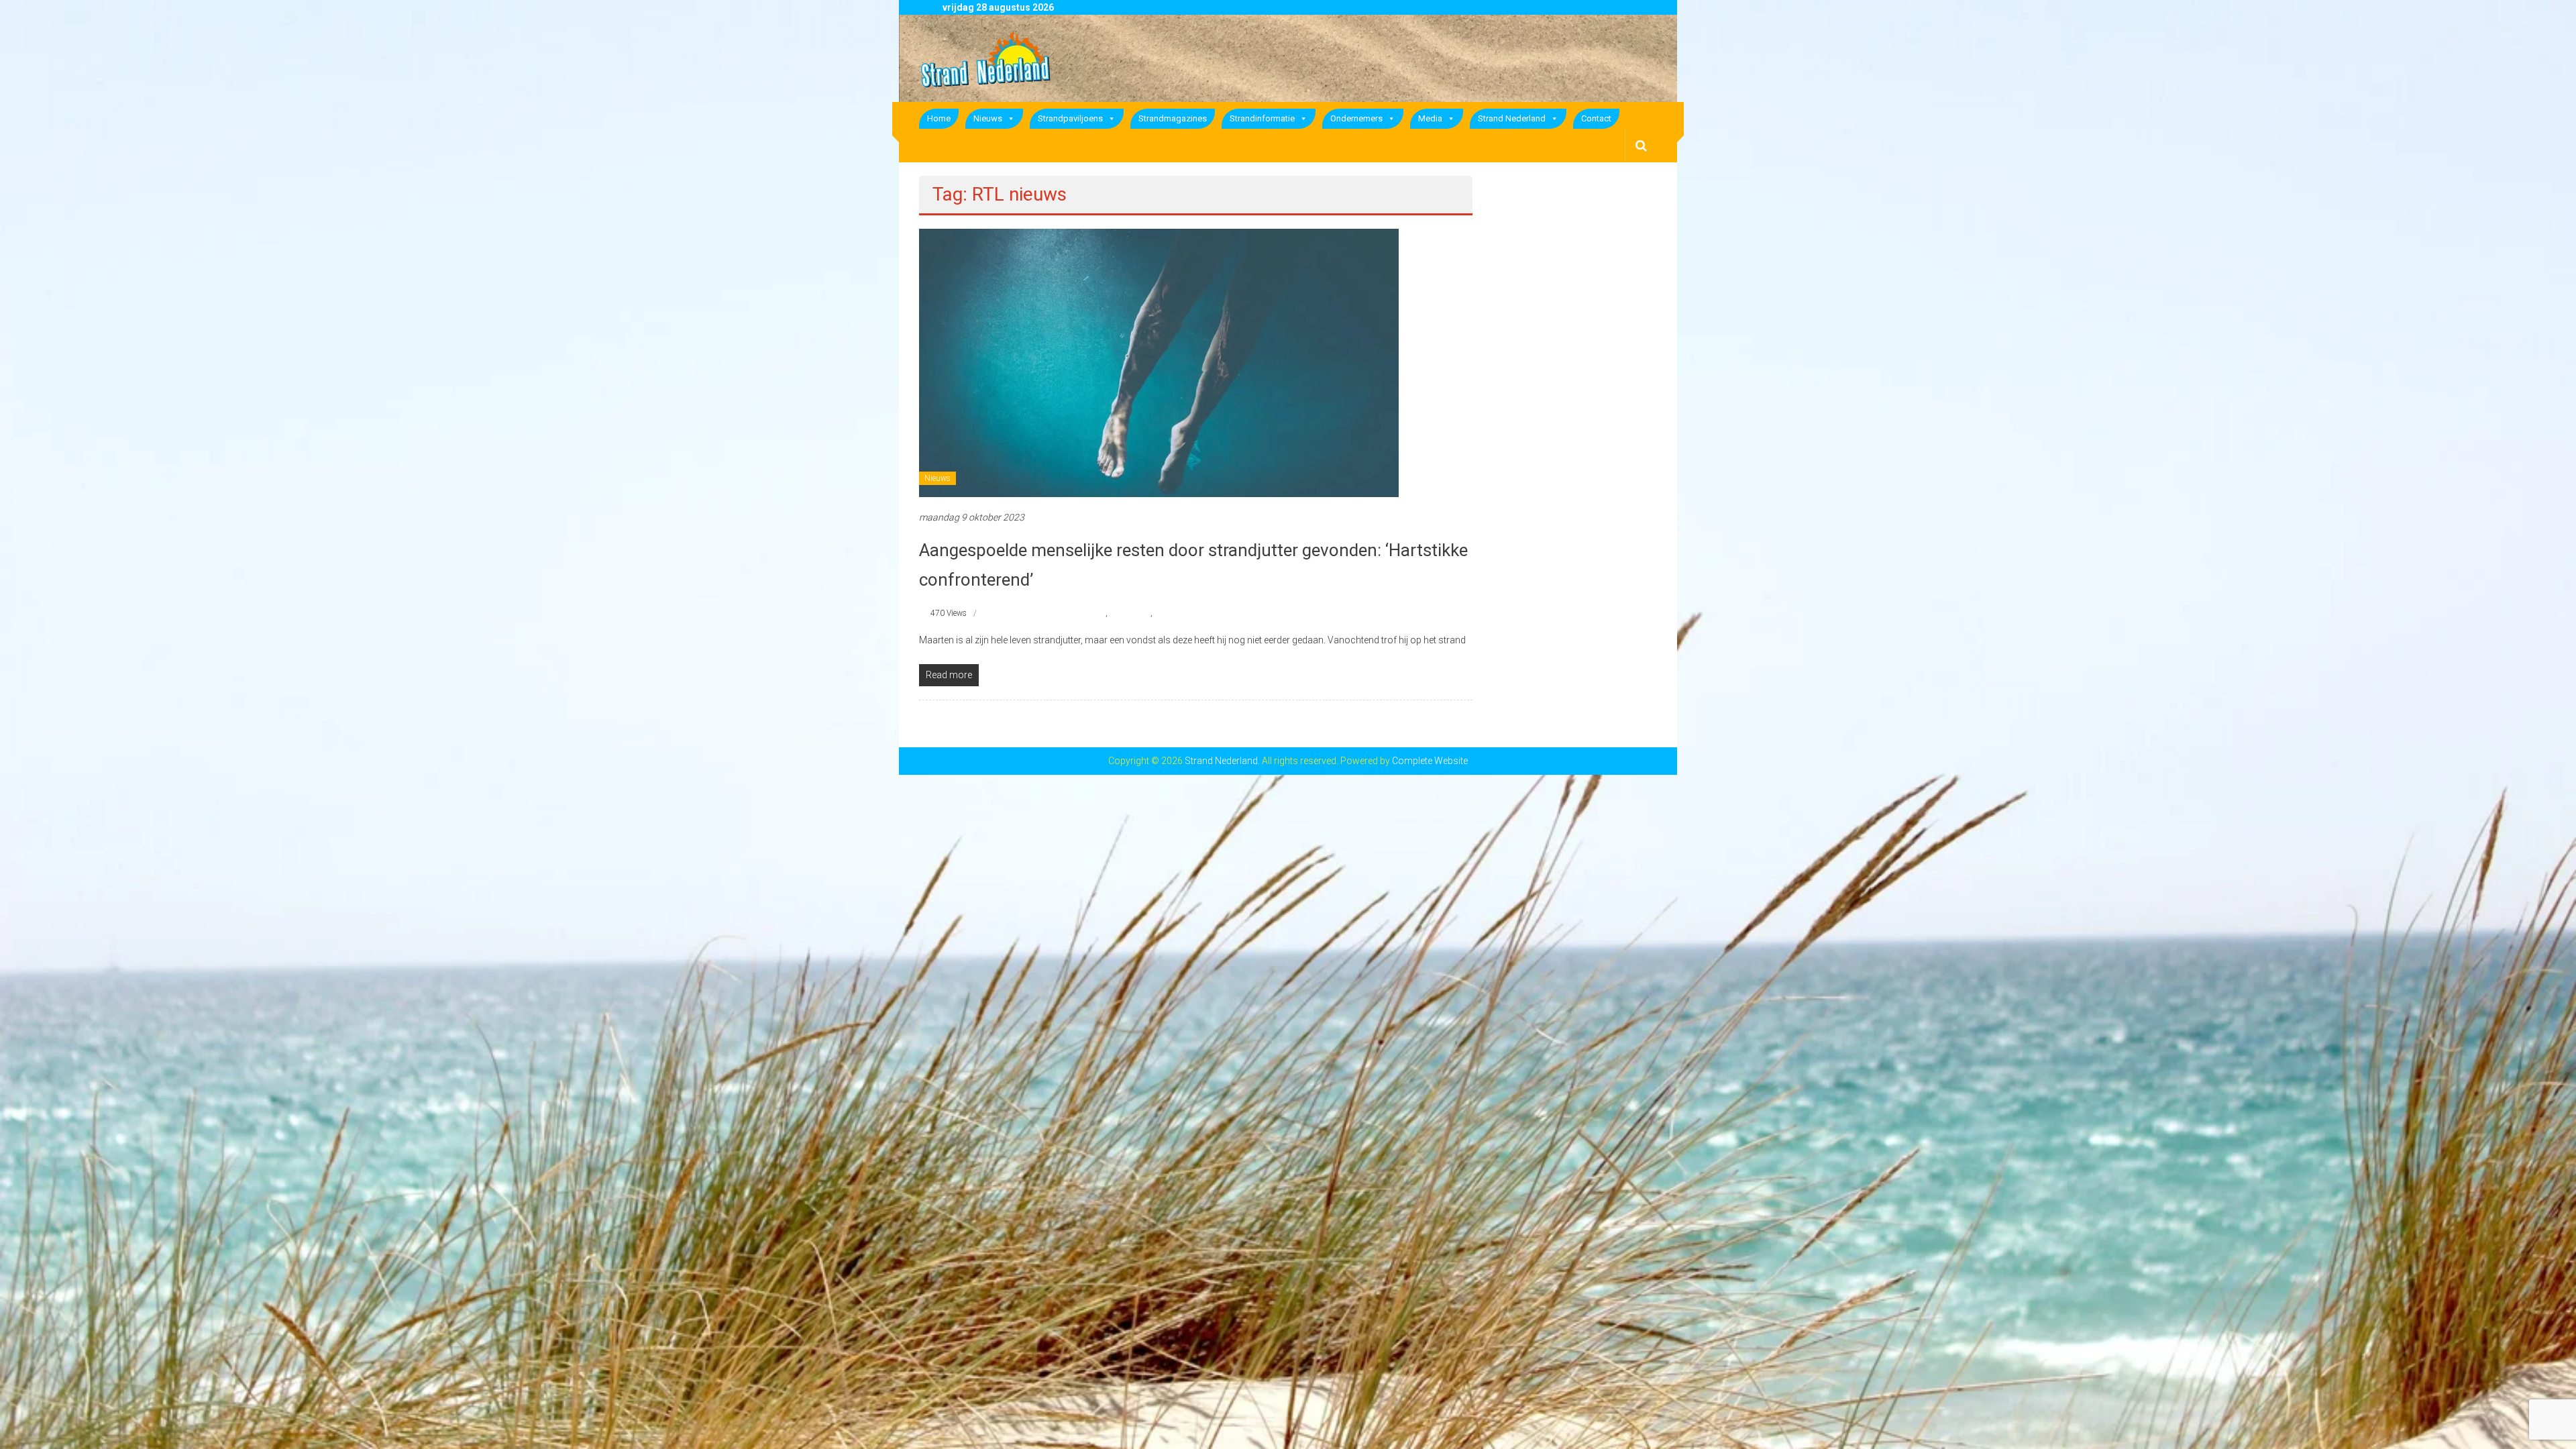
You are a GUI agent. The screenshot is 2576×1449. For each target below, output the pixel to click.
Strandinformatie (1262, 118)
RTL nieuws (1130, 613)
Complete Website (1430, 761)
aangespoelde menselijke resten (1052, 613)
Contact (1596, 118)
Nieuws (988, 118)
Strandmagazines (1173, 118)
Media (1430, 118)
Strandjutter (1175, 613)
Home (939, 118)
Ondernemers (1356, 118)
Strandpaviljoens (1070, 118)
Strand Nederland (1512, 118)
